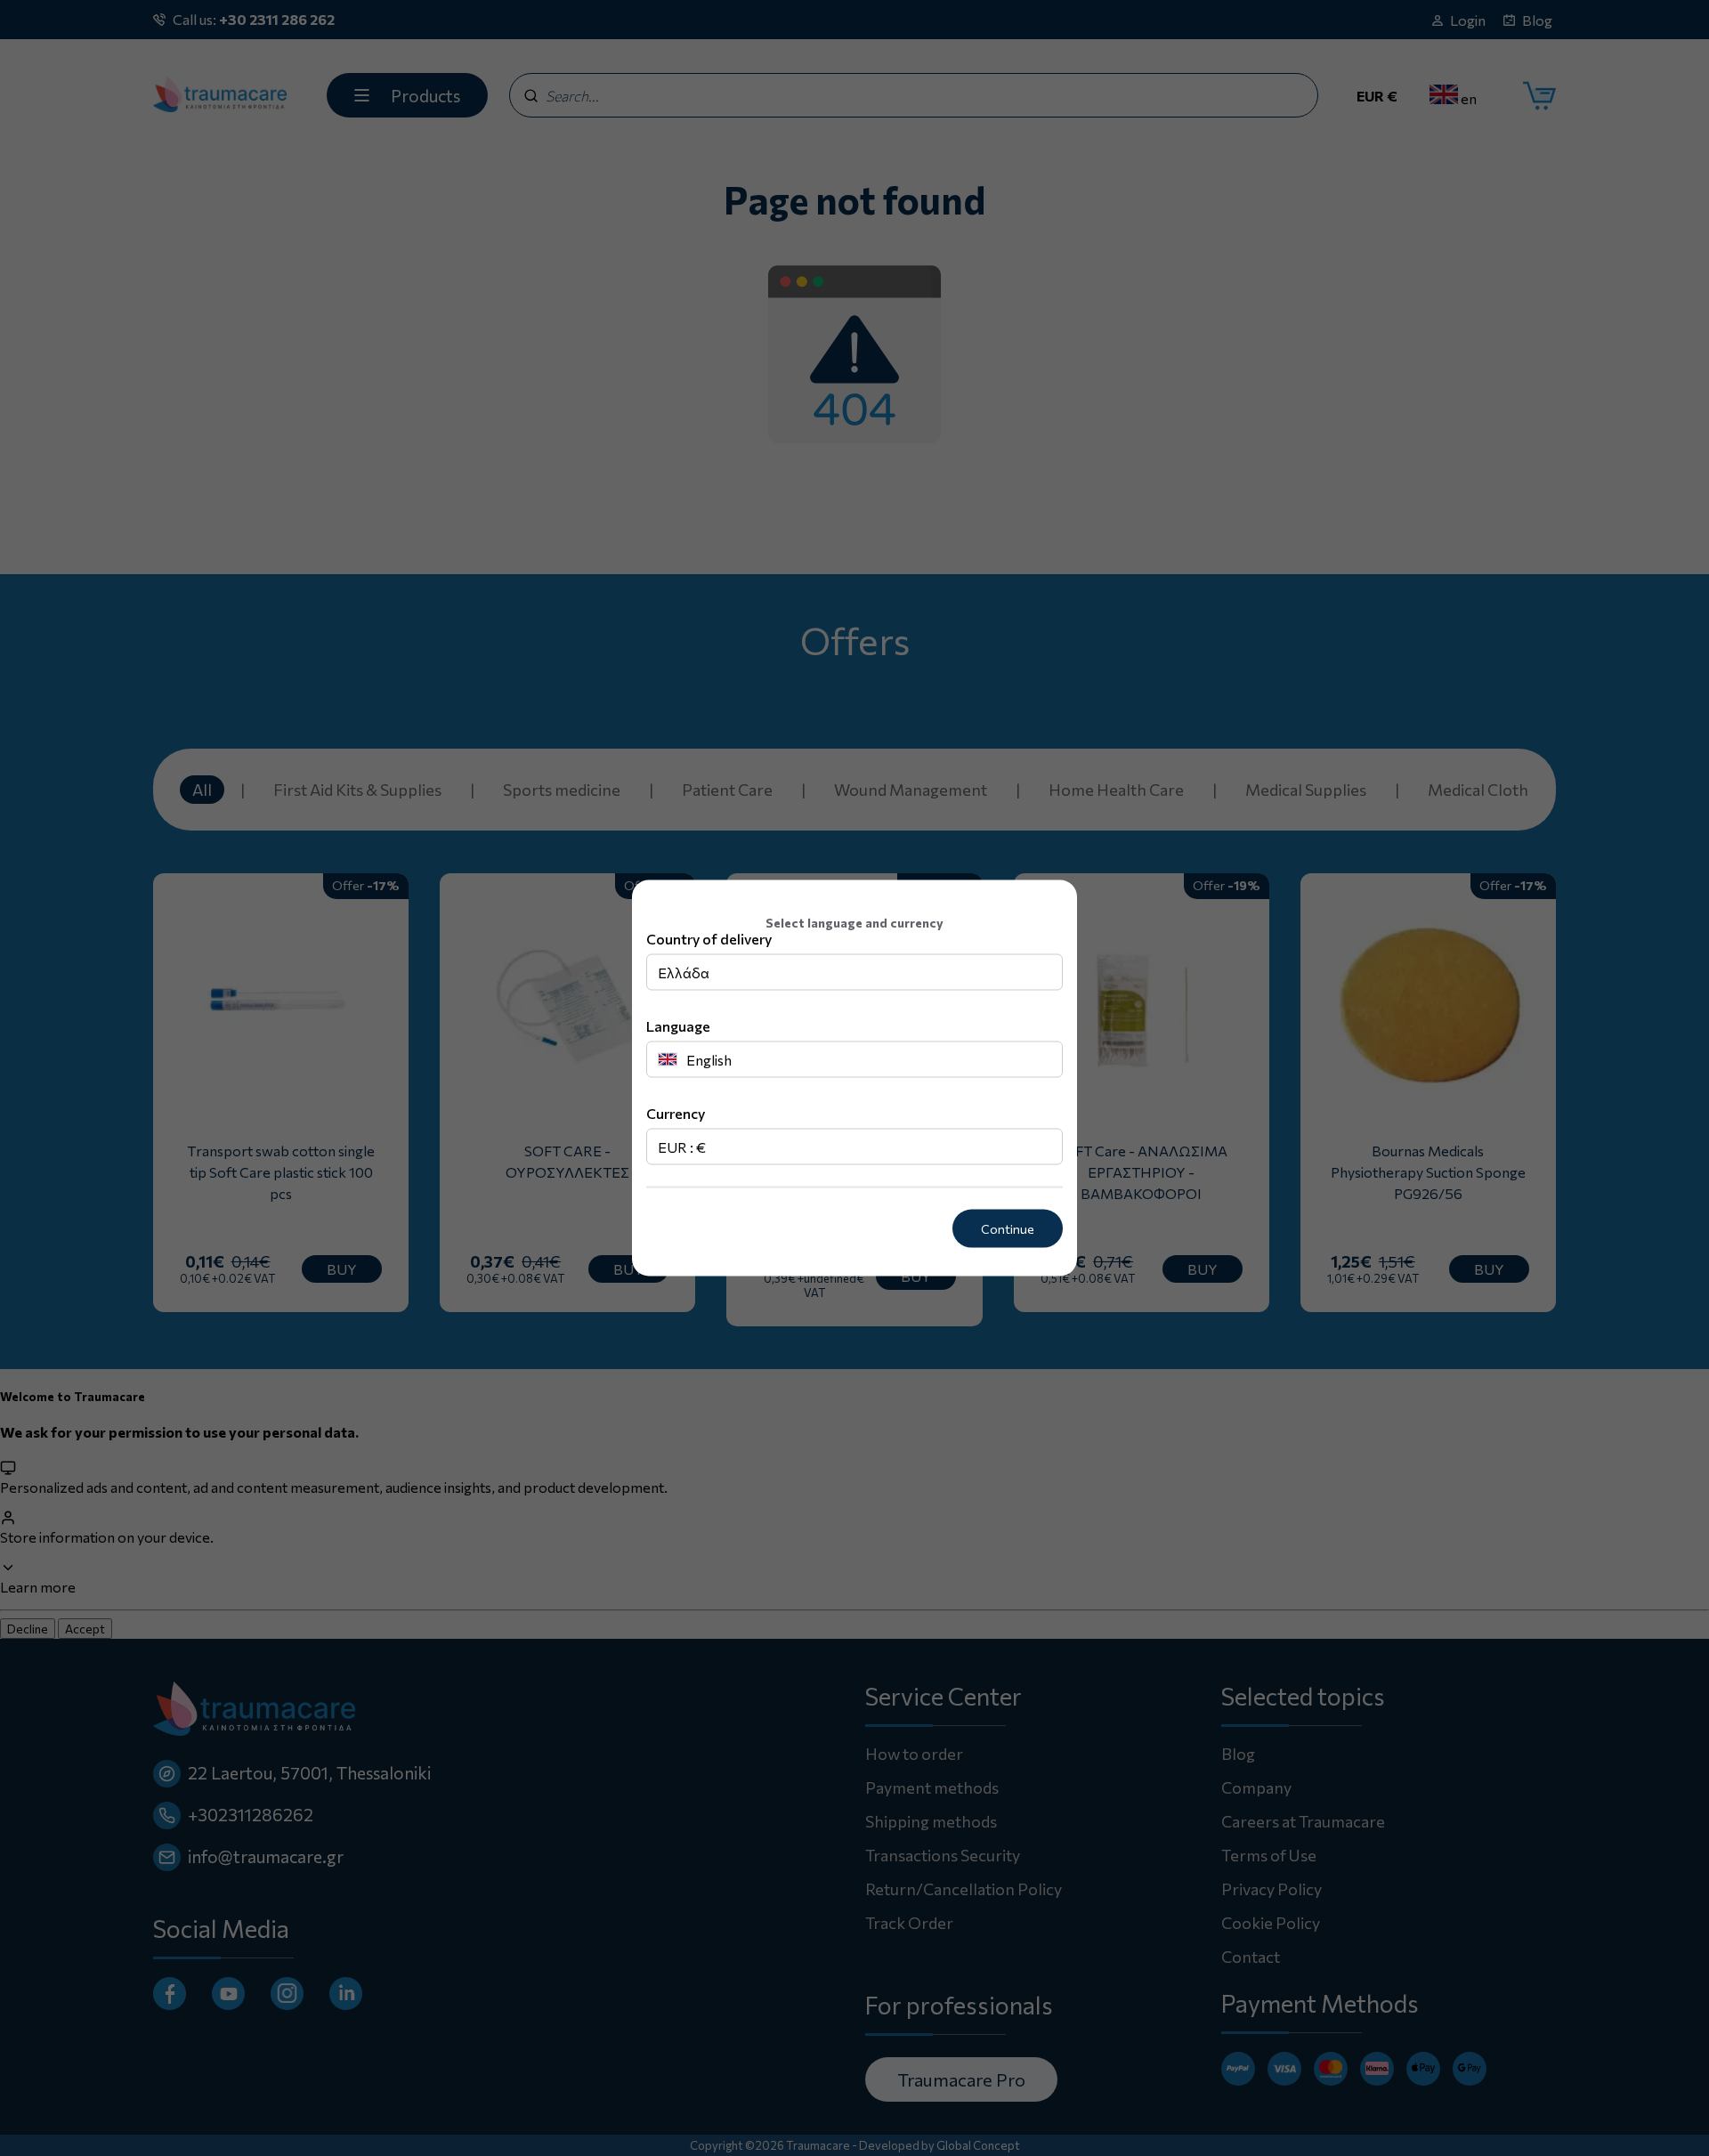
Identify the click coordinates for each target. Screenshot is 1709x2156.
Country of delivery (709, 939)
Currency (676, 1113)
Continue (1008, 1229)
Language (678, 1026)
